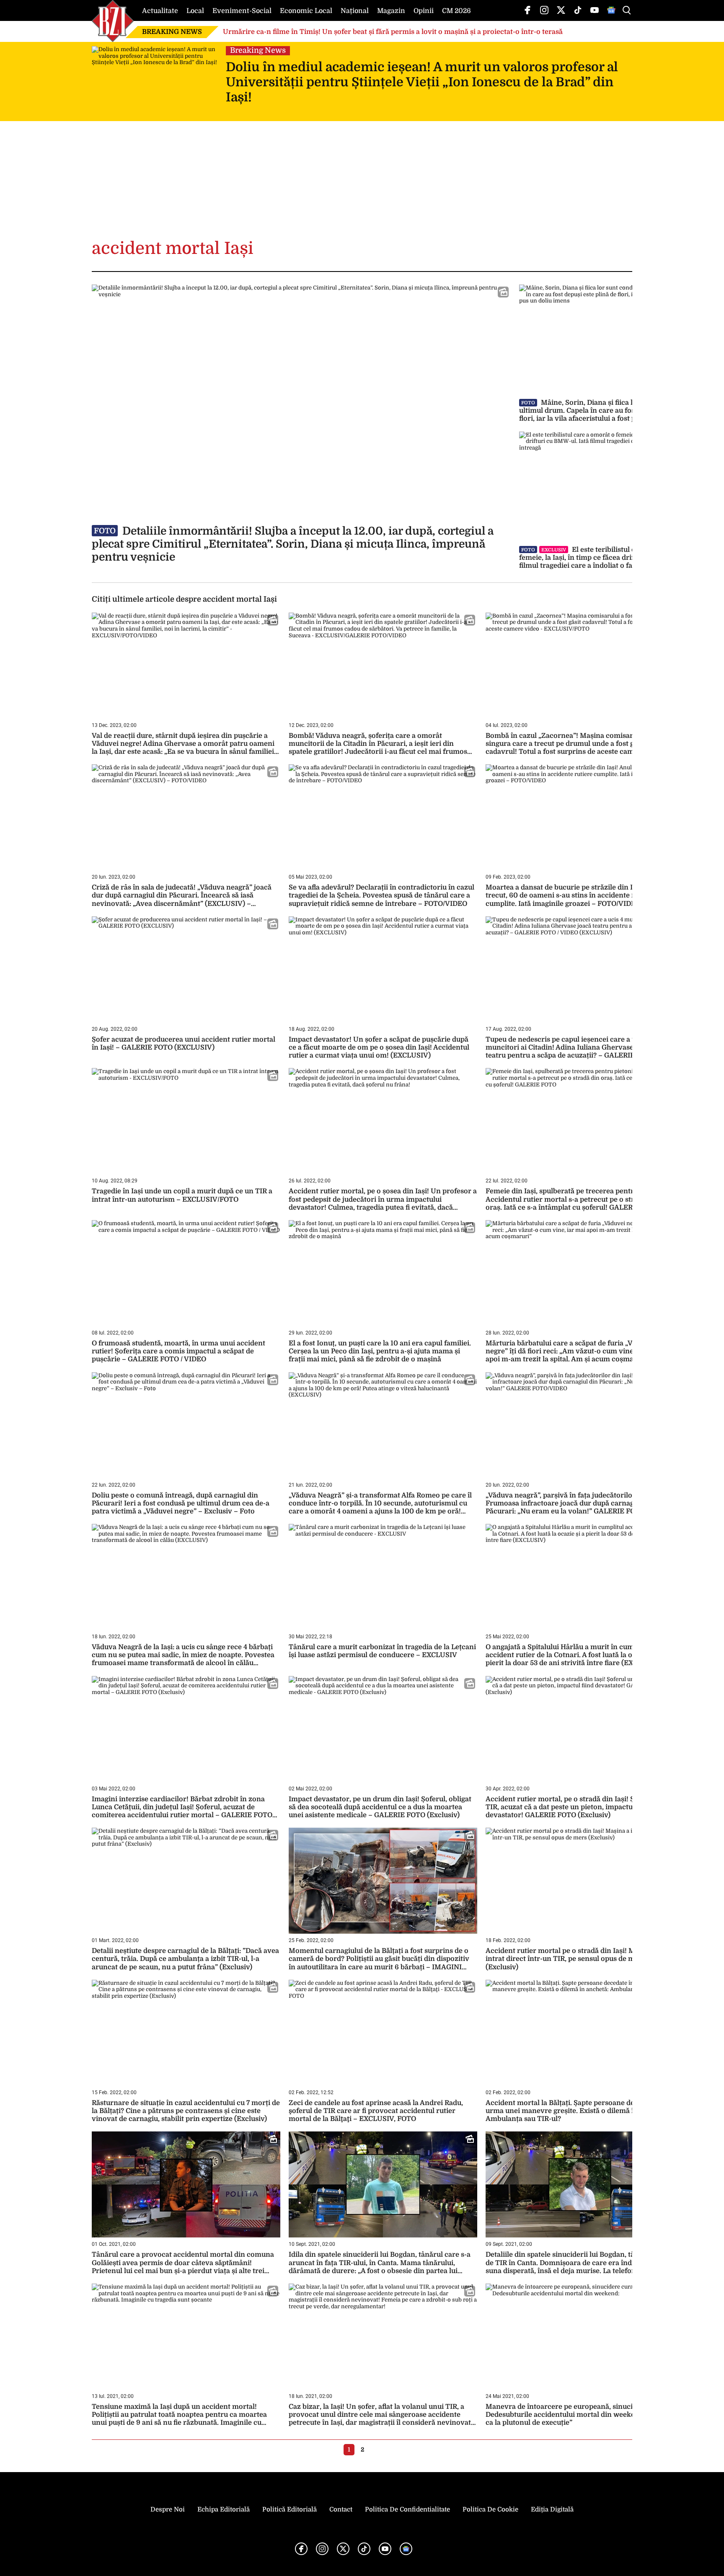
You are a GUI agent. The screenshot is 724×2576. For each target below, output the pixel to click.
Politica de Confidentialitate (407, 2509)
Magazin (391, 11)
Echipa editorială (224, 2509)
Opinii (424, 11)
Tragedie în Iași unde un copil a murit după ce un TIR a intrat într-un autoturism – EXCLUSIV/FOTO (182, 1195)
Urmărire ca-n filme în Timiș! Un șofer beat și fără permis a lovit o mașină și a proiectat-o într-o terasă (393, 32)
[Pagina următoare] (375, 2449)
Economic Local (306, 11)
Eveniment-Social (242, 11)
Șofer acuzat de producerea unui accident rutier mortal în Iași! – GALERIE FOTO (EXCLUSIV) (184, 1044)
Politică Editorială (290, 2509)
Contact (341, 2509)
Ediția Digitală (552, 2509)
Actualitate (160, 11)
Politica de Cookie (490, 2509)
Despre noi (168, 2509)
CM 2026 (456, 11)
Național (355, 11)
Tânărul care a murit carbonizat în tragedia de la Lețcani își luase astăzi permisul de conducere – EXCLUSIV (382, 1651)
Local (195, 11)
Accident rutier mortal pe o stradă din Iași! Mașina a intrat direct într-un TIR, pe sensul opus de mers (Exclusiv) (572, 1959)
